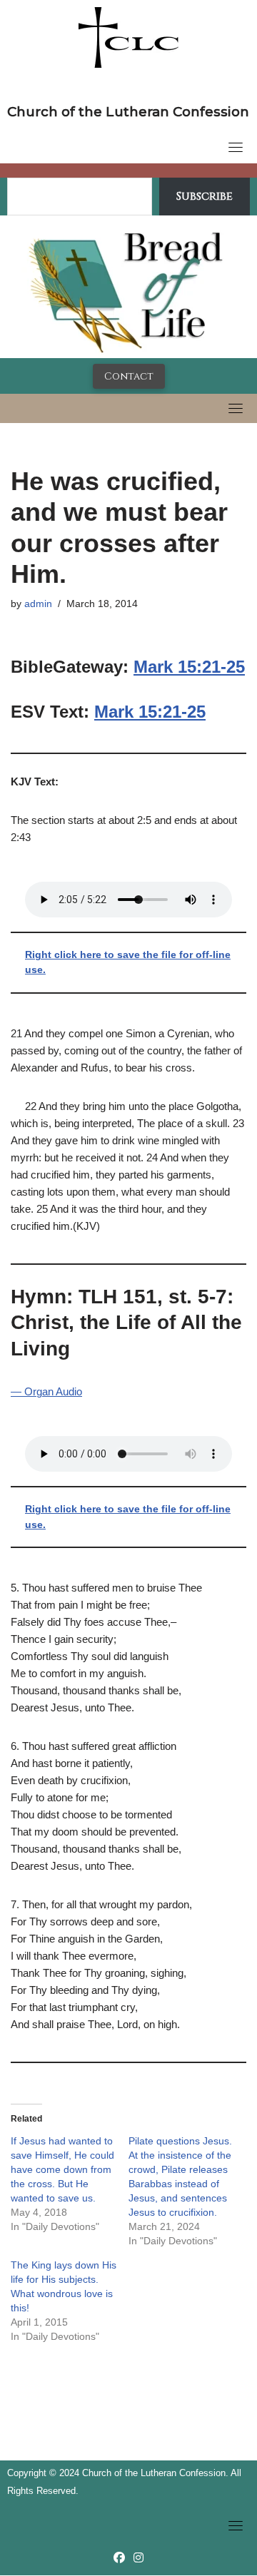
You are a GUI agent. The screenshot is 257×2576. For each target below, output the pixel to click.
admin (38, 604)
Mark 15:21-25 (189, 667)
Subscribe (205, 196)
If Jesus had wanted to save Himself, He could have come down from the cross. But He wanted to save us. (62, 2169)
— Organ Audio (46, 1391)
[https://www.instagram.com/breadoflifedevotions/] (138, 2558)
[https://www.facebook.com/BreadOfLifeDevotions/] (119, 2558)
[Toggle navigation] (236, 147)
